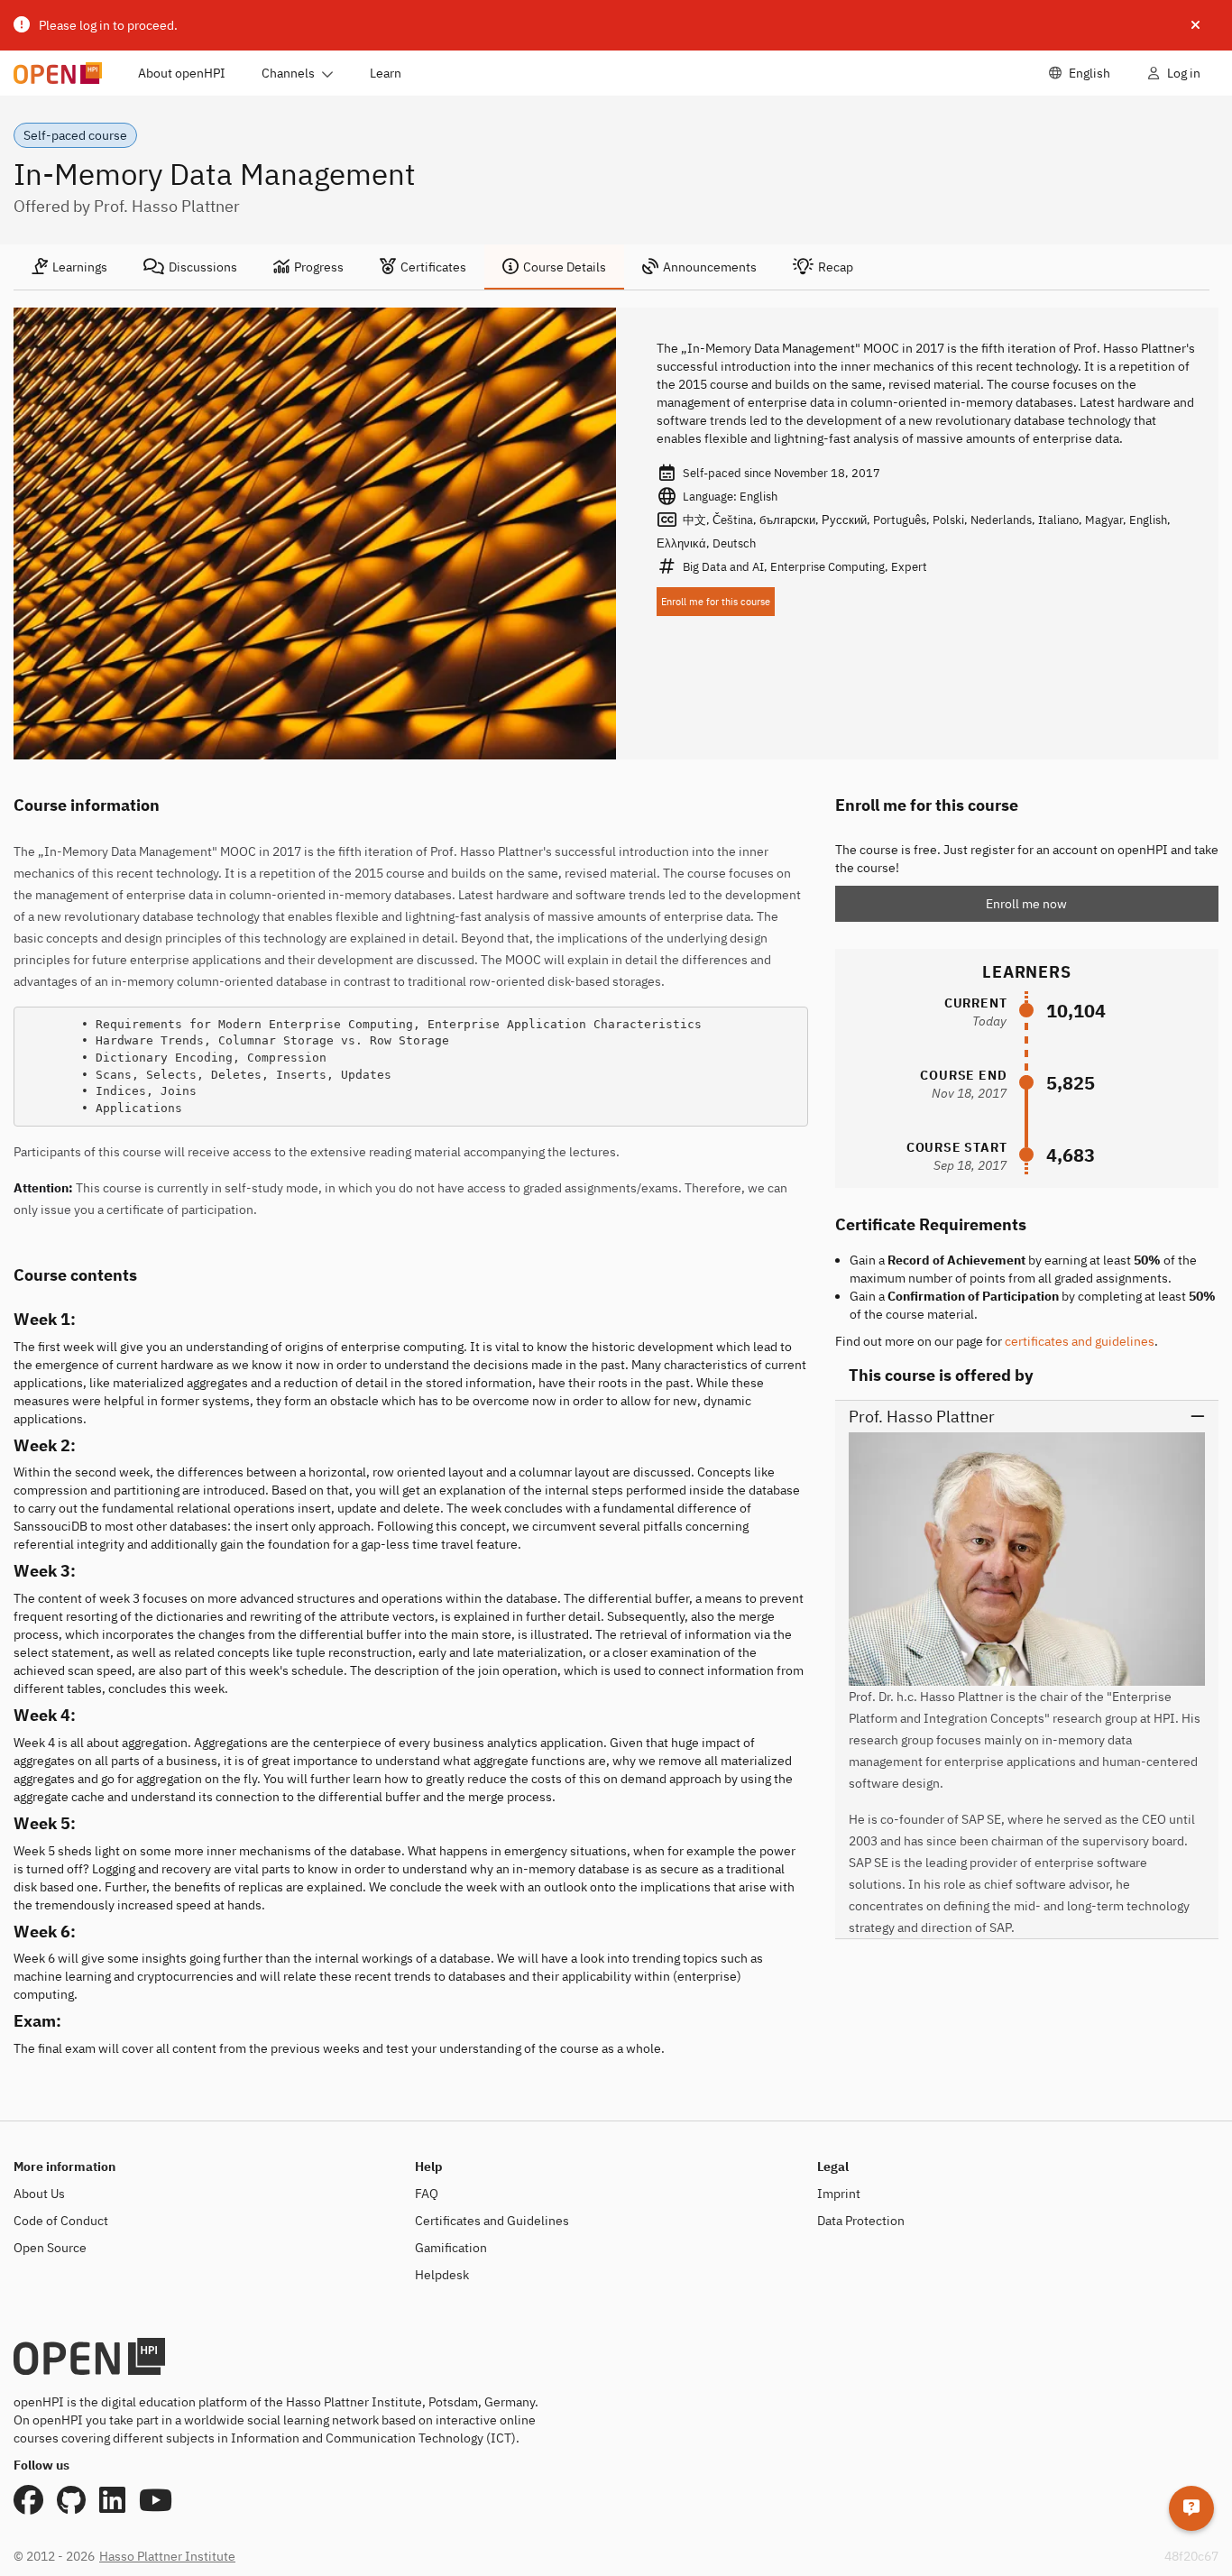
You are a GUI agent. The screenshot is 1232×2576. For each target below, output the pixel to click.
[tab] (69, 267)
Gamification (451, 2248)
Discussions (203, 267)
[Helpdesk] (1191, 2508)
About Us (39, 2194)
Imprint (839, 2194)
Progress (319, 267)
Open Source (50, 2248)
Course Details (565, 267)
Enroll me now (1026, 904)
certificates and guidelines (1080, 1341)
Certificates (433, 267)
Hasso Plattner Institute (167, 2556)
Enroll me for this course (716, 602)
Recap (836, 267)
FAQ (427, 2194)
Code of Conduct (61, 2221)
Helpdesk (442, 2275)
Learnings (80, 267)
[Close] (1195, 25)
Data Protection (861, 2221)
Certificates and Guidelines (492, 2221)
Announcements (710, 267)
